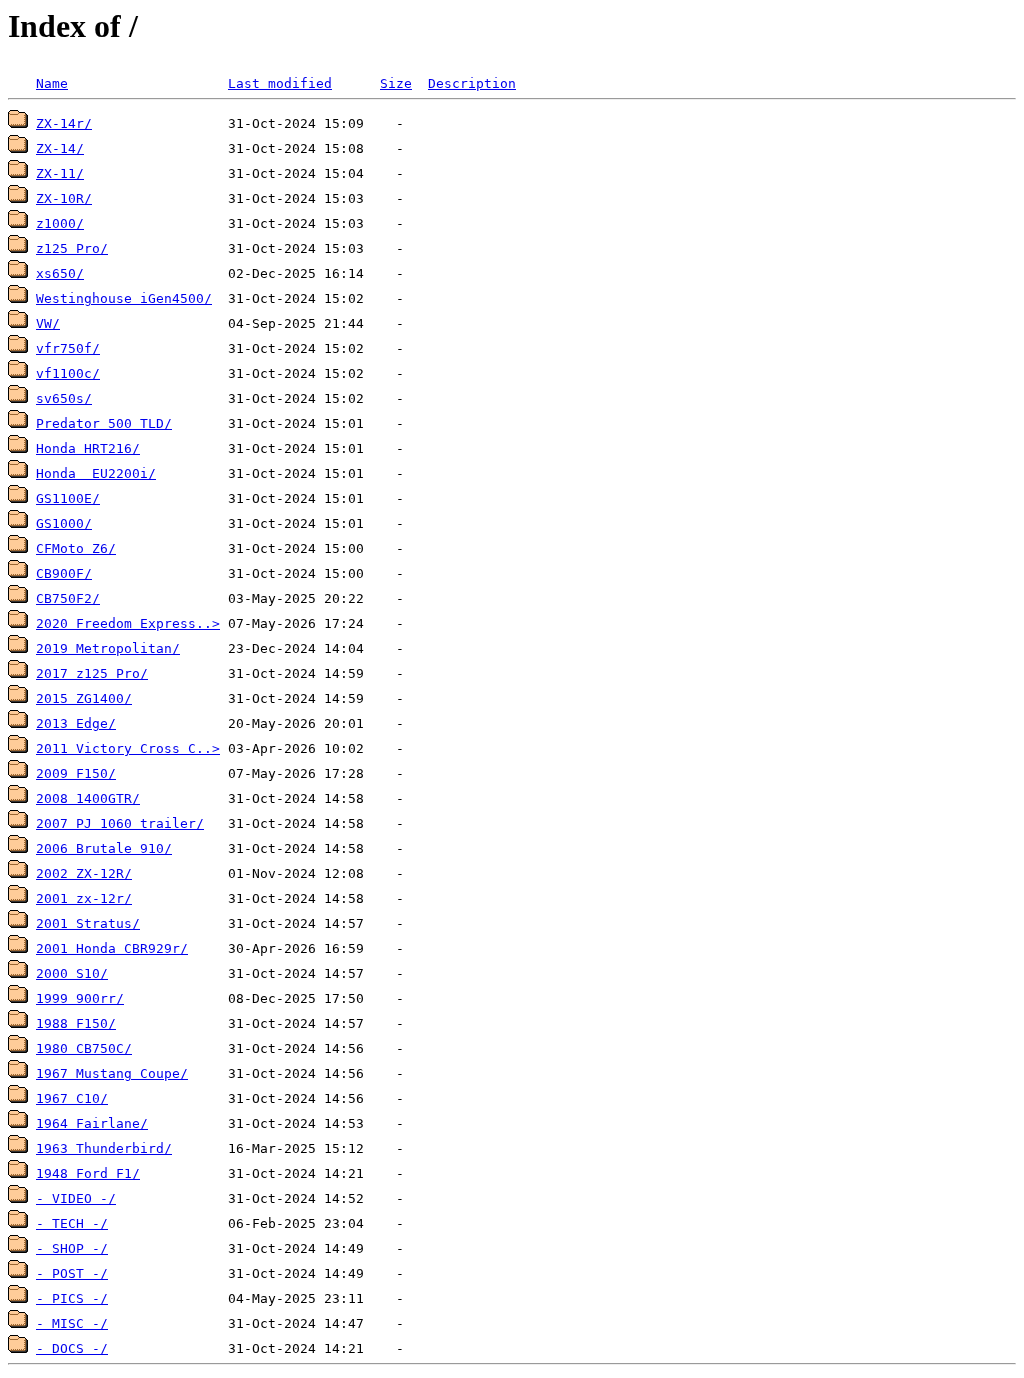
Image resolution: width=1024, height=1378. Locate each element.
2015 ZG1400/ (84, 698)
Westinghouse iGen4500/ (124, 298)
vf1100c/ (68, 373)
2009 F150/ (76, 773)
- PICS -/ (72, 1298)
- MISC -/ (72, 1323)
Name (52, 83)
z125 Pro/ (72, 248)
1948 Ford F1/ (88, 1173)
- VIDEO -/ (76, 1198)
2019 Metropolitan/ (108, 648)
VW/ (48, 323)
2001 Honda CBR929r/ (112, 948)
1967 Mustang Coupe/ (112, 1073)
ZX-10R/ (64, 198)
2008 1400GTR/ (88, 798)
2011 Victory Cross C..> (128, 748)
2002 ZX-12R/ (84, 873)
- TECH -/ (72, 1223)
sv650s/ (64, 398)
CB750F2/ (68, 598)
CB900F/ (64, 573)
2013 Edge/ (76, 723)
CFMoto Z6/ (76, 548)
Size (396, 83)
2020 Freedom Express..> (128, 623)
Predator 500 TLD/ (104, 423)
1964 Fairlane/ (92, 1123)
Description (472, 83)
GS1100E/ (68, 498)
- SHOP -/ (72, 1248)
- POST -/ (72, 1273)
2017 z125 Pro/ (92, 673)
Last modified (280, 83)
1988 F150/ (76, 1023)
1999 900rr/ (80, 998)
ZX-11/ (60, 173)
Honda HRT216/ (88, 448)
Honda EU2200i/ (96, 473)
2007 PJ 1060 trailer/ (120, 823)
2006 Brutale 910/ (104, 848)
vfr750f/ (68, 348)
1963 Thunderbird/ (104, 1148)
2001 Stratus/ (88, 923)
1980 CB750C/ (84, 1048)
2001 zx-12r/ (84, 898)
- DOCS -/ (72, 1348)
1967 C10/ (72, 1098)
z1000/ (60, 223)
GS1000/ (64, 523)
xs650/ (60, 273)
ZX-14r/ (64, 123)
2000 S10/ (72, 973)
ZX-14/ (60, 148)
